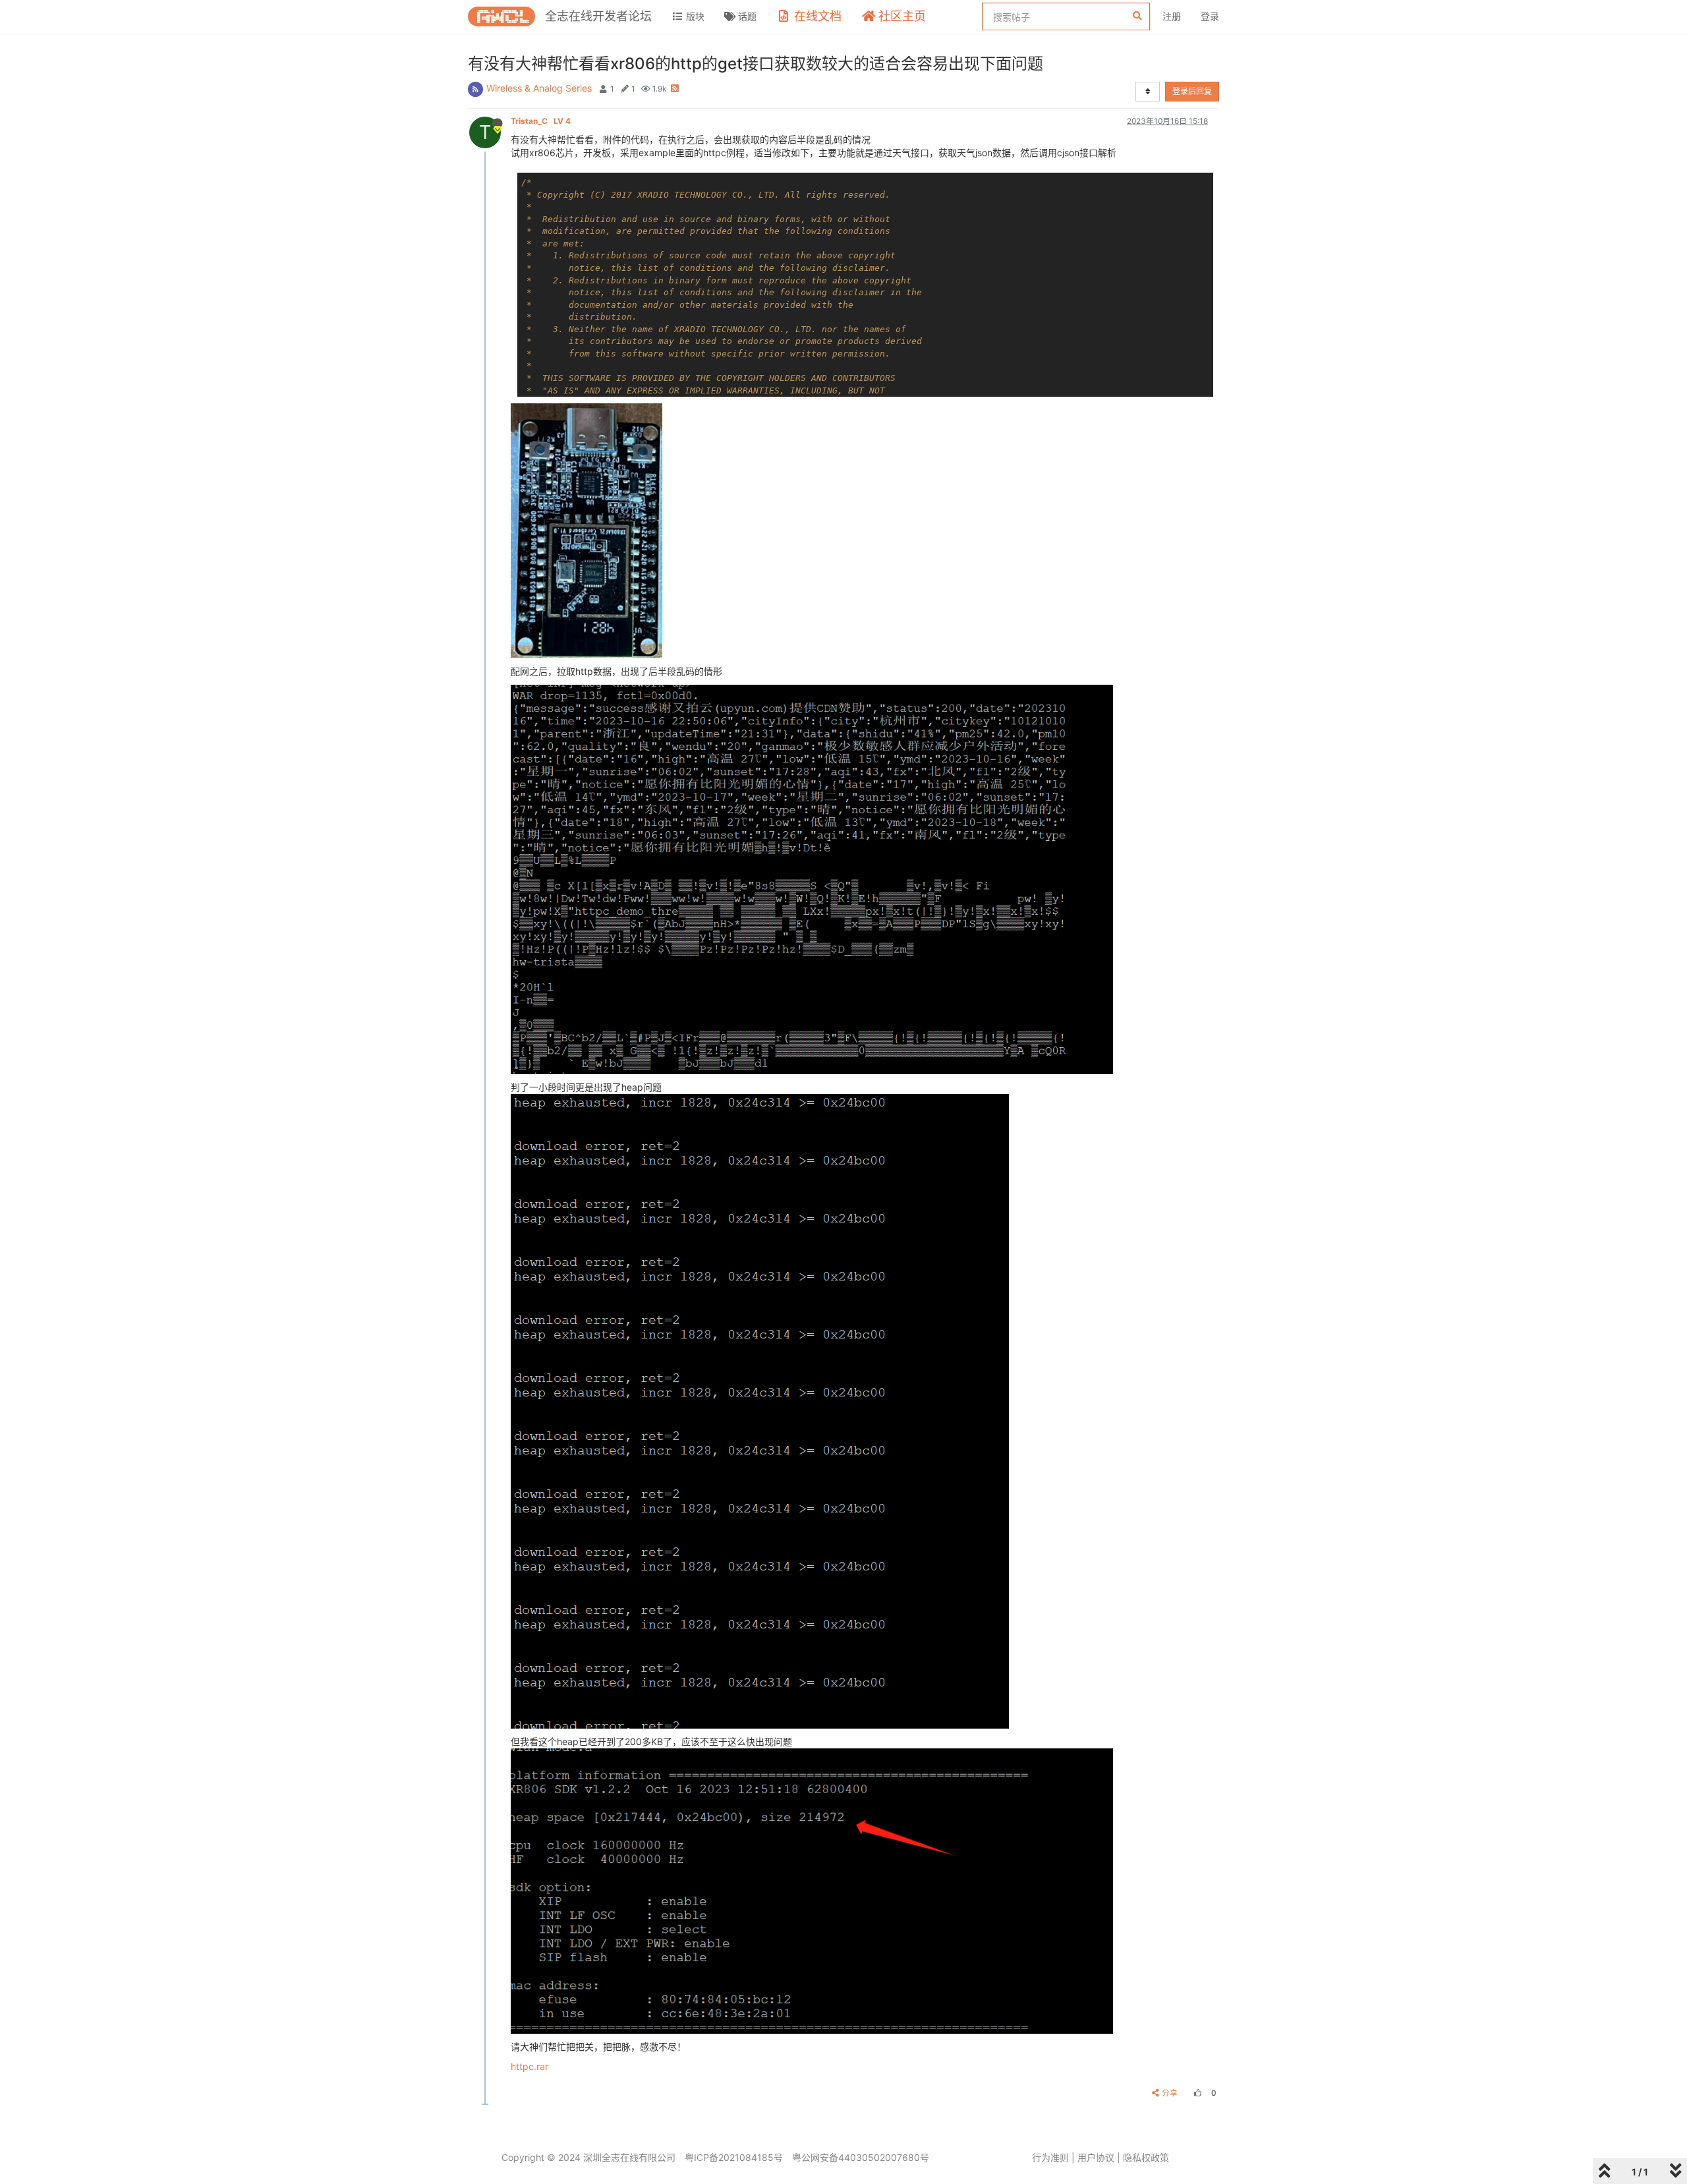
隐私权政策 (1146, 2157)
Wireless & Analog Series (539, 88)
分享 (1170, 2093)
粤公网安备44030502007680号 (861, 2157)
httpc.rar (529, 2066)
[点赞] (1196, 2093)
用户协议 (1096, 2157)
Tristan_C (541, 121)
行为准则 (1050, 2157)
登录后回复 (1192, 91)
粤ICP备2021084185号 (734, 2157)
